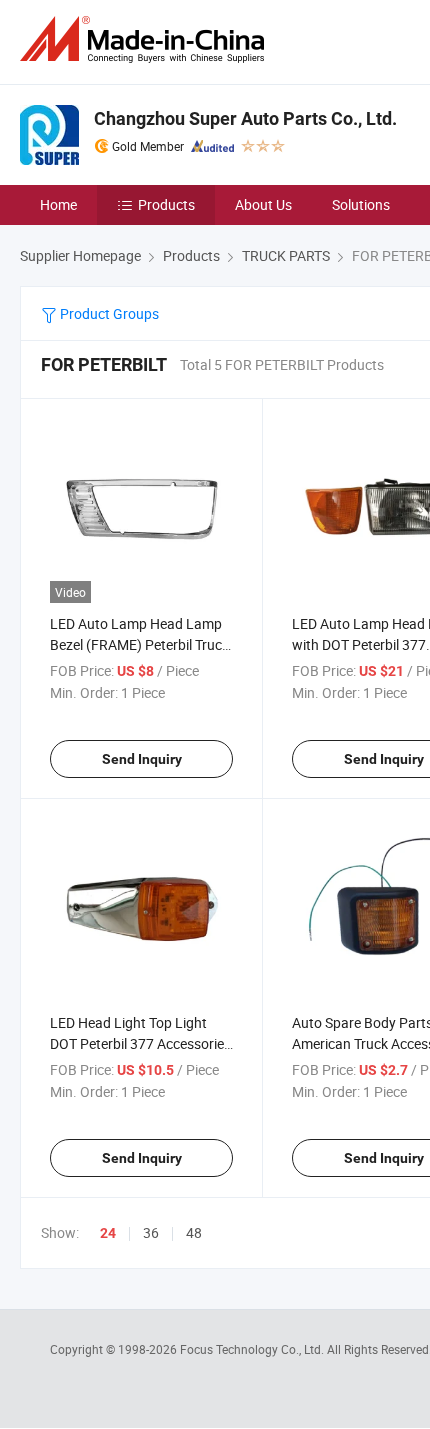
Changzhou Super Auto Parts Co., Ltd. (245, 118)
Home (58, 204)
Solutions (361, 204)
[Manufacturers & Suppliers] (146, 39)
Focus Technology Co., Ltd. (253, 1349)
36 (151, 1232)
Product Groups (108, 313)
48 (194, 1232)
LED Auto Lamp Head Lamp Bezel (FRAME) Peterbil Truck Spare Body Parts (139, 644)
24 (108, 1233)
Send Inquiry (142, 759)
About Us (263, 204)
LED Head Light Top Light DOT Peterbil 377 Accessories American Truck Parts (140, 1043)
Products (166, 204)
